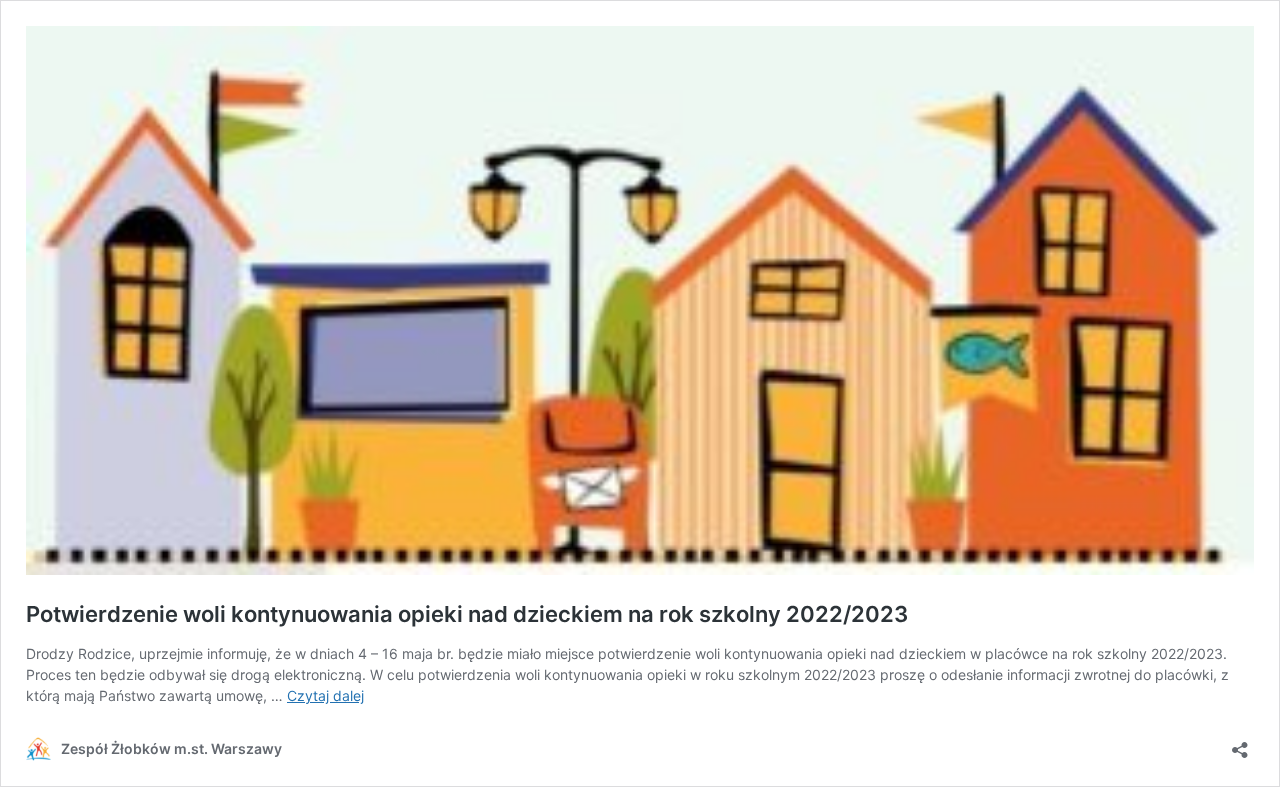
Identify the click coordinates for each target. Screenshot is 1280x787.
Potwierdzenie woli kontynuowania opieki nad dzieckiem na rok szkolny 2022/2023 (467, 614)
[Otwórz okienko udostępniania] (1240, 743)
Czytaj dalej (325, 695)
